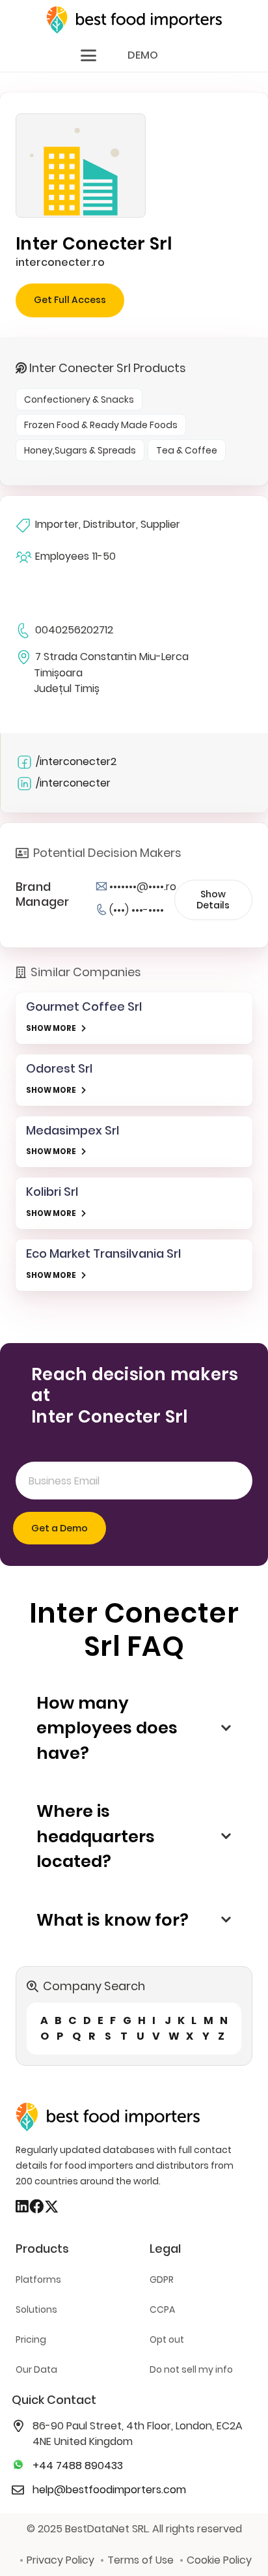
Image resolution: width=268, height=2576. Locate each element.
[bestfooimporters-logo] (134, 20)
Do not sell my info (191, 2369)
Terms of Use (141, 2560)
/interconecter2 (76, 761)
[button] (88, 55)
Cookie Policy (219, 2560)
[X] (51, 2207)
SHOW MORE (51, 1028)
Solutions (36, 2309)
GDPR (162, 2279)
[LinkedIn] (22, 2207)
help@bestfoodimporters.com (109, 2490)
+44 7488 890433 (78, 2466)
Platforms (38, 2279)
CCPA (162, 2309)
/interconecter (73, 783)
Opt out (167, 2339)
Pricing (31, 2339)
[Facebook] (36, 2207)
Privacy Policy (60, 2560)
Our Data (36, 2369)
